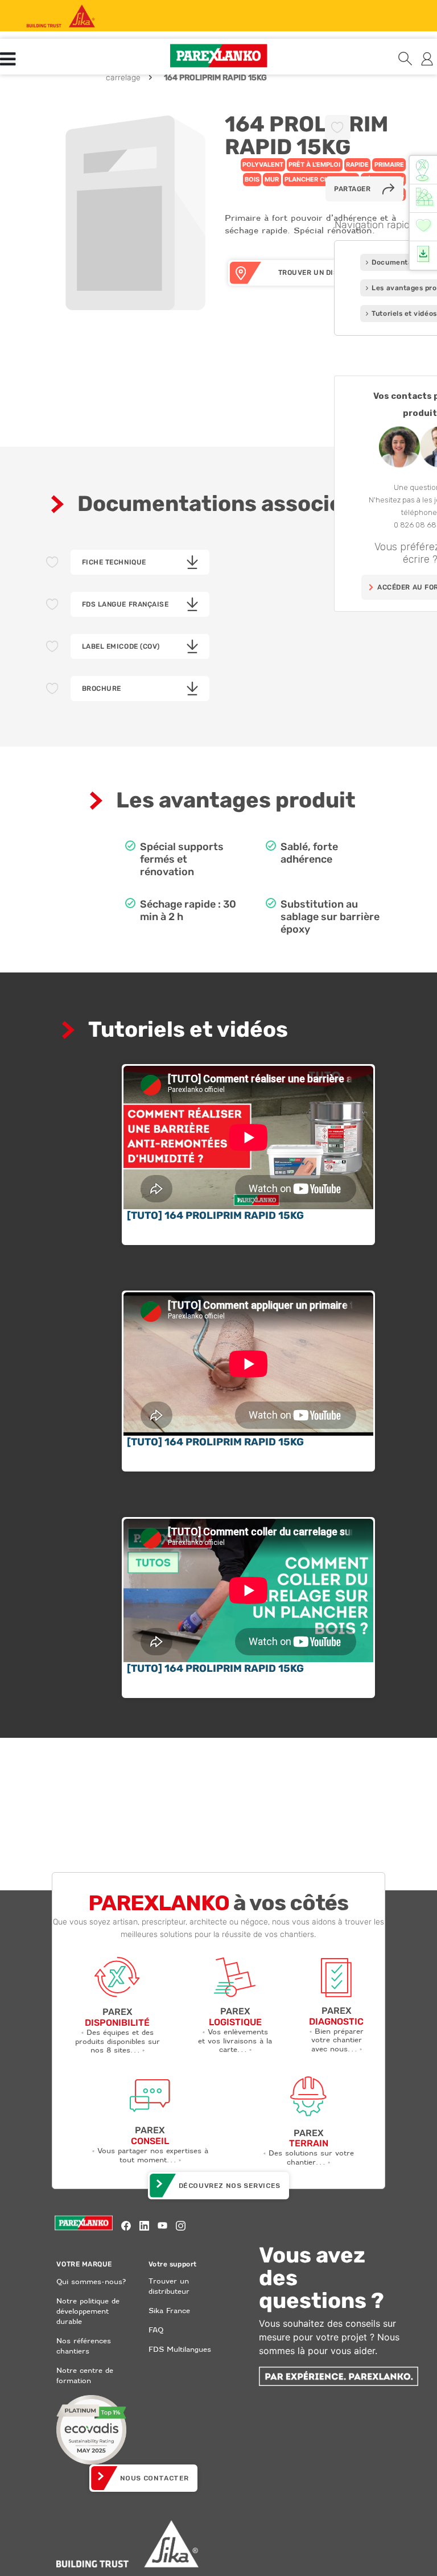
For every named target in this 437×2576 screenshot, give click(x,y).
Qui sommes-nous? (91, 2282)
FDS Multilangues (180, 2349)
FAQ (156, 2330)
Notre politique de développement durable (88, 2311)
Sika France (169, 2311)
